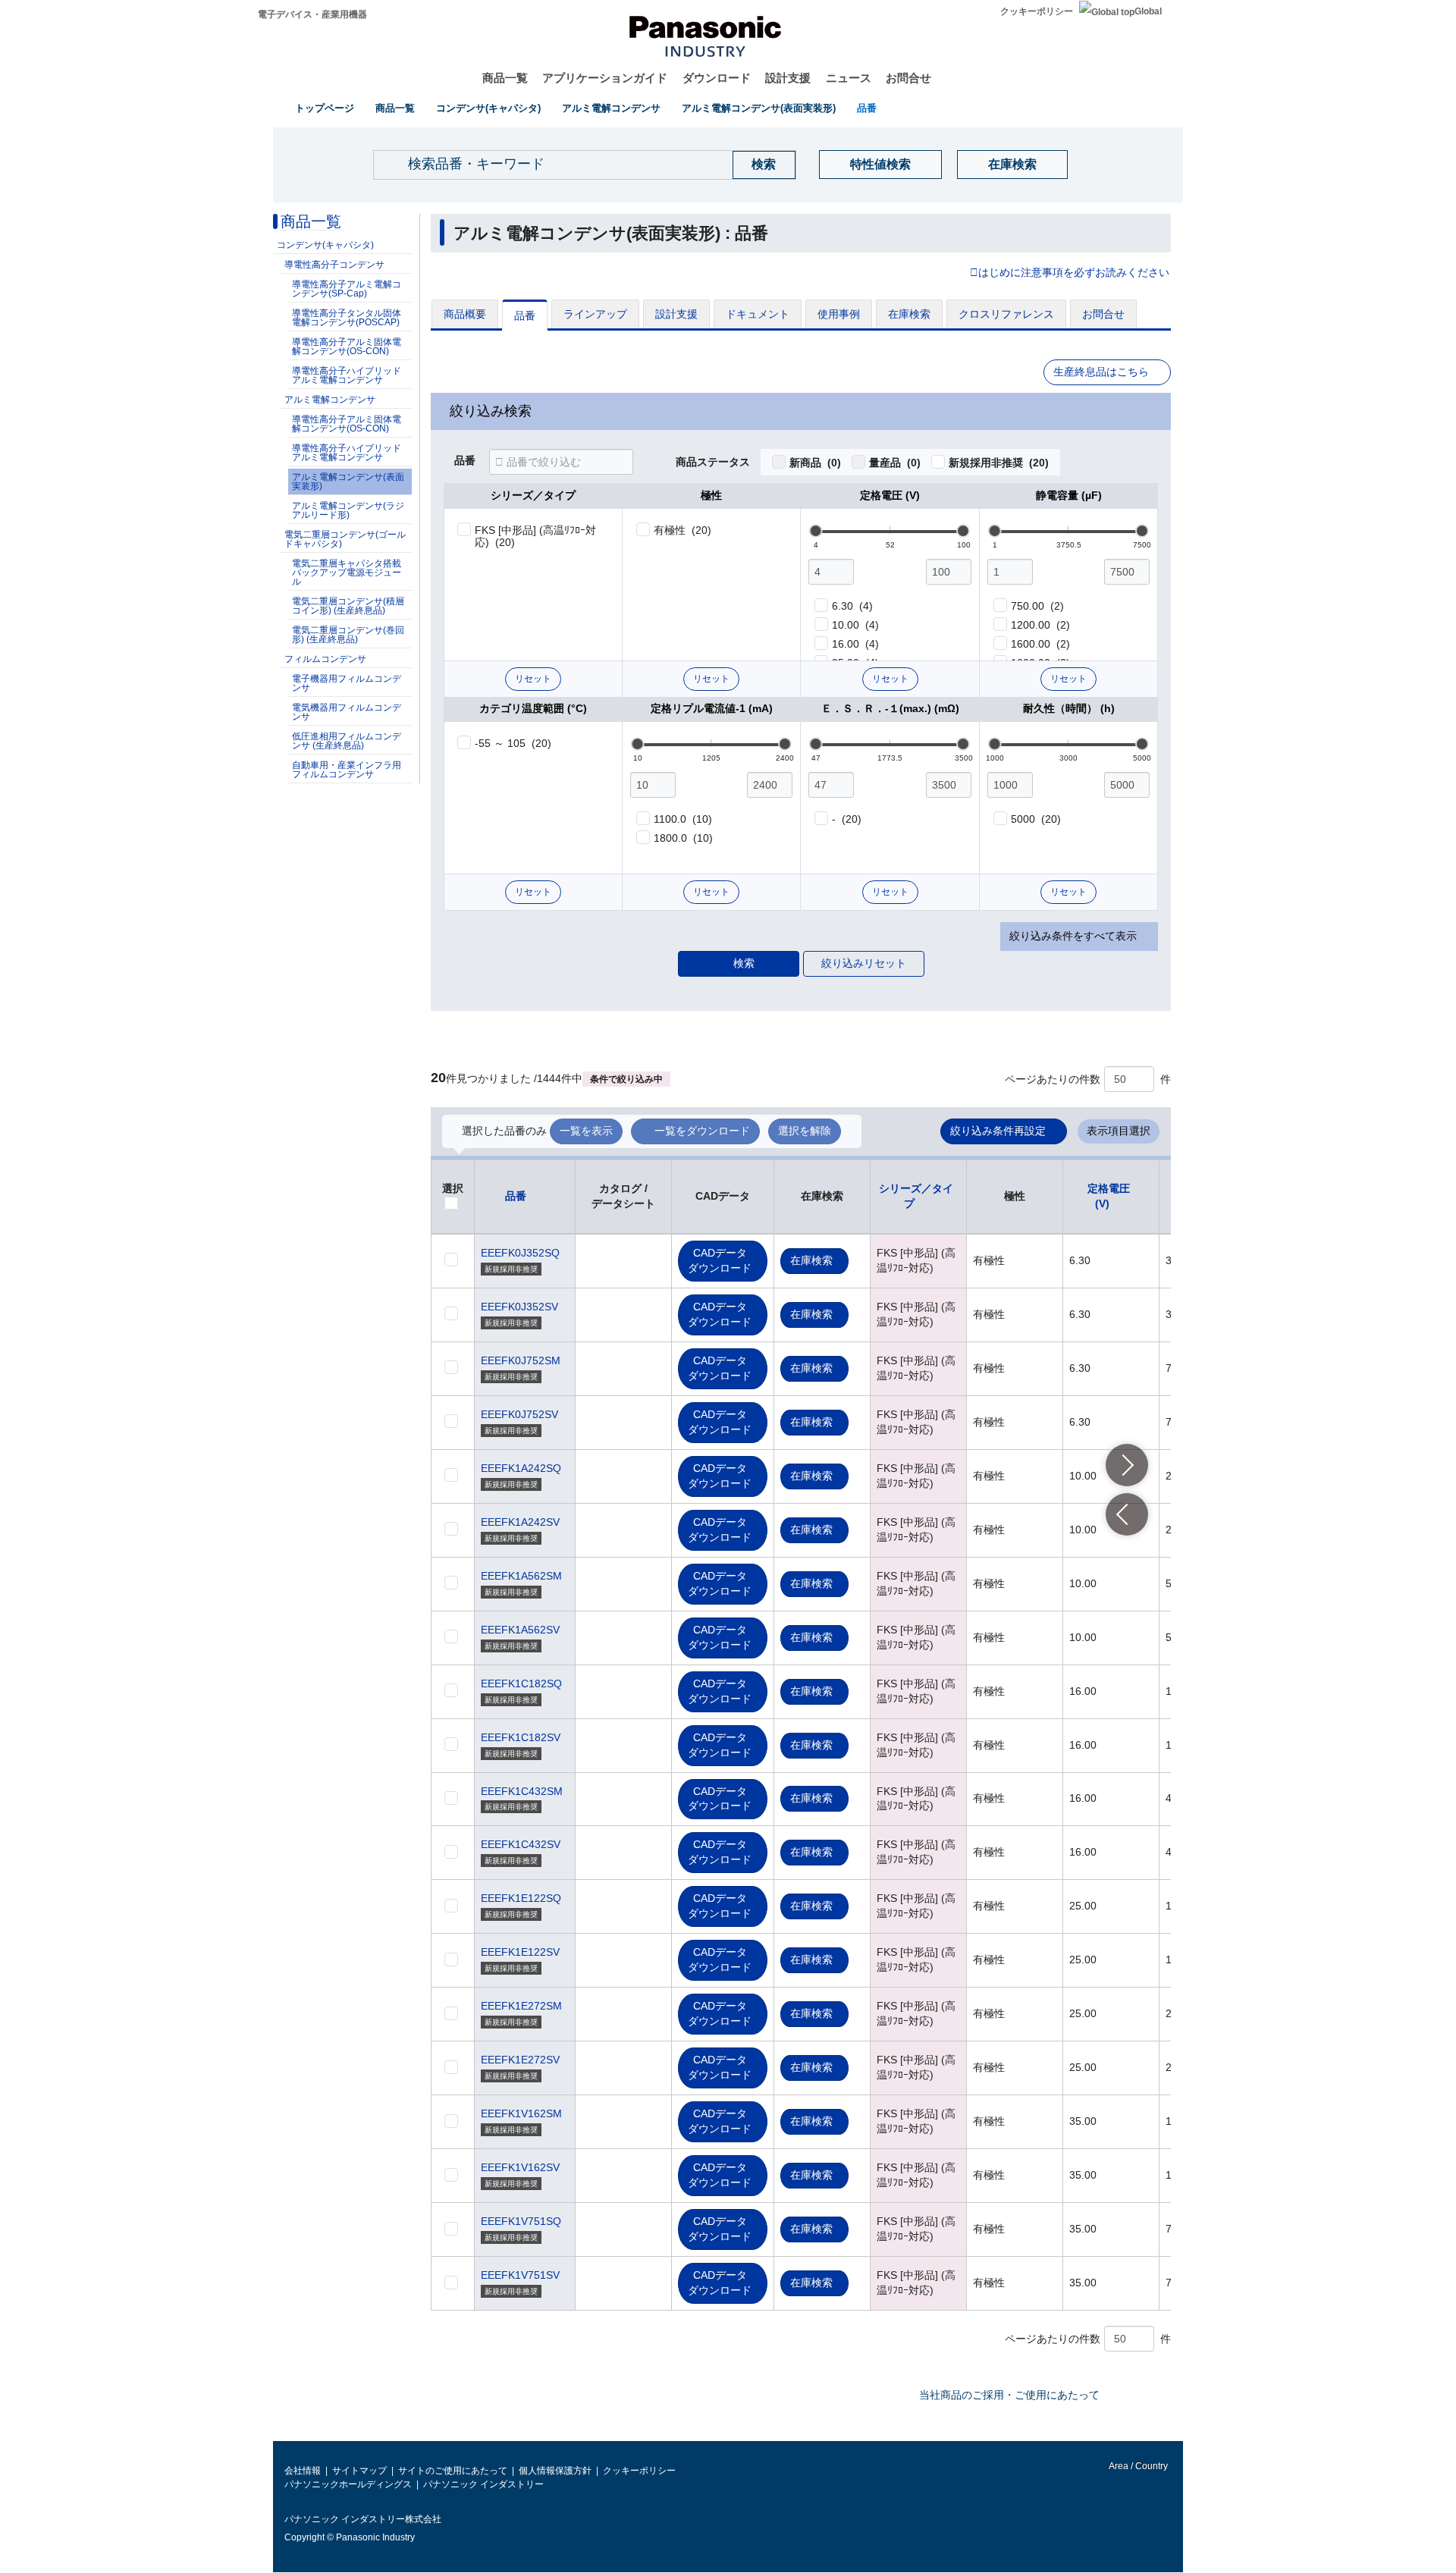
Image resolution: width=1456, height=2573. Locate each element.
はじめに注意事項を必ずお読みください (1074, 273)
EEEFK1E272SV (520, 2060)
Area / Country (1137, 2466)
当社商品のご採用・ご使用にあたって (1009, 2395)
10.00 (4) (855, 625)
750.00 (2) (1037, 606)
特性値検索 (880, 164)
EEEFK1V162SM (521, 2113)
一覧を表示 (586, 1131)
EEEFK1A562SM (521, 1576)
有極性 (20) (682, 530)
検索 (744, 963)
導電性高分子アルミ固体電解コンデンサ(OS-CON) (347, 347)
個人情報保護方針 (555, 2471)
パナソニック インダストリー (483, 2484)
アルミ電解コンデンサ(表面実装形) (759, 108)
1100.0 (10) (683, 819)
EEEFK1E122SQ (521, 1898)
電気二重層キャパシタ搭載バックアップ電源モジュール (347, 573)
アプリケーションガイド (605, 78)
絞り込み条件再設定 (998, 1131)
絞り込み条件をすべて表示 (1073, 936)
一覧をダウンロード (702, 1131)
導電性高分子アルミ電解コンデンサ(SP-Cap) (347, 289)
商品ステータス (713, 463)
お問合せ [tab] (1103, 314)
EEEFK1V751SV (520, 2275)
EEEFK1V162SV (520, 2167)
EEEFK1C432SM (522, 1791)
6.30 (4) (852, 606)
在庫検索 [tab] (909, 314)
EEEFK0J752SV (519, 1414)
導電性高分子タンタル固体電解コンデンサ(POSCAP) (347, 318)
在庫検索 (1012, 164)
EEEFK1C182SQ (521, 1683)
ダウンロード (717, 78)
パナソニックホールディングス (348, 2484)
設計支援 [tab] (676, 314)
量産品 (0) (895, 463)
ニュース (849, 78)
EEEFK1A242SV (520, 1522)
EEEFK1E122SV (520, 1952)
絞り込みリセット (864, 963)
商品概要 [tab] (465, 314)
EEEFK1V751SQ (521, 2221)
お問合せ (908, 78)
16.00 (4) (855, 644)
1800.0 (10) (683, 838)
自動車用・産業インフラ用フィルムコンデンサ (347, 770)
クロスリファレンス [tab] (1006, 314)
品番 (867, 108)
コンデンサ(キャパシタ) (488, 108)
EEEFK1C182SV (521, 1737)
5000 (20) (1036, 819)
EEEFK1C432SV (521, 1844)
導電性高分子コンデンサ (334, 265)
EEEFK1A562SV (520, 1630)
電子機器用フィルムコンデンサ (347, 683)
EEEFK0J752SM (521, 1360)
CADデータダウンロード (720, 1260)
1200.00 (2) (1040, 625)
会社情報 (303, 2471)
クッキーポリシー (1037, 11)
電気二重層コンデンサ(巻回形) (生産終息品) (348, 635)
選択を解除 (805, 1131)
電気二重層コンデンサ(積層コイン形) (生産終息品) (348, 606)
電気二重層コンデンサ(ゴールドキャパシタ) (345, 539)
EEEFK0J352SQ (520, 1253)
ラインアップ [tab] (595, 314)
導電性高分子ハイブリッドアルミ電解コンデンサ (347, 375)
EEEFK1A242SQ (521, 1468)
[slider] (816, 531)
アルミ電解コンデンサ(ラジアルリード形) (348, 510)
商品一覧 (505, 78)
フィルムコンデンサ (325, 659)
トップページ (325, 108)
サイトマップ (359, 2471)
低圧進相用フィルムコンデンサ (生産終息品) (347, 741)
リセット (533, 679)
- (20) (847, 819)
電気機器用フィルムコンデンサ (347, 712)
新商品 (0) (815, 463)
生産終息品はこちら (1101, 372)
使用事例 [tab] (839, 314)
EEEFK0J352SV (519, 1307)
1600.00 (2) (1040, 644)
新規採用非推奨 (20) (999, 463)
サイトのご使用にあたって (453, 2471)
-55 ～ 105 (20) (513, 743)
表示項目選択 (1119, 1131)
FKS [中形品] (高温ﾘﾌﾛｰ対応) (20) (536, 536)
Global (1148, 11)
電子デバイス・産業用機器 (312, 14)
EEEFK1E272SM (521, 2006)
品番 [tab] (525, 315)
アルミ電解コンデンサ (611, 108)
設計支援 (788, 78)
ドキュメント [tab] (758, 314)
